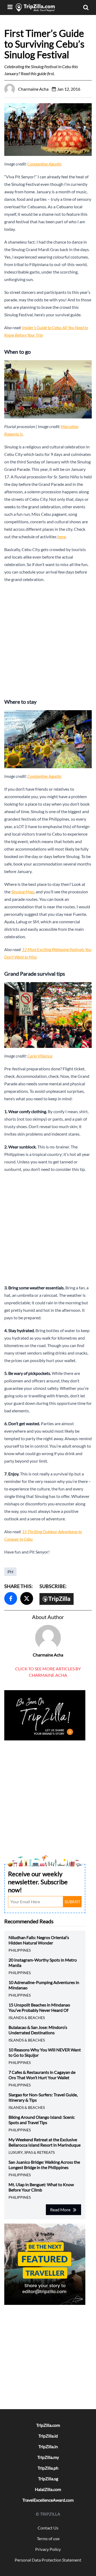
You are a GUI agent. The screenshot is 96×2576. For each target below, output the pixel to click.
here (61, 537)
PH (10, 1572)
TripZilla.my (48, 2457)
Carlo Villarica (40, 1056)
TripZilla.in (48, 2446)
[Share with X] (27, 1598)
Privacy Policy (48, 2549)
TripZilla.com (48, 2425)
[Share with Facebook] (11, 1598)
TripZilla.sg (48, 2479)
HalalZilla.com (48, 2489)
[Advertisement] (48, 639)
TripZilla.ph (48, 2468)
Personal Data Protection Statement (48, 2560)
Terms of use (48, 2538)
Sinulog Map (23, 892)
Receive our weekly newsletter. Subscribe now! (38, 1882)
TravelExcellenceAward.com (48, 2500)
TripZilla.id (48, 2436)
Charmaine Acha (48, 1655)
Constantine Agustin (44, 164)
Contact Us (48, 2528)
